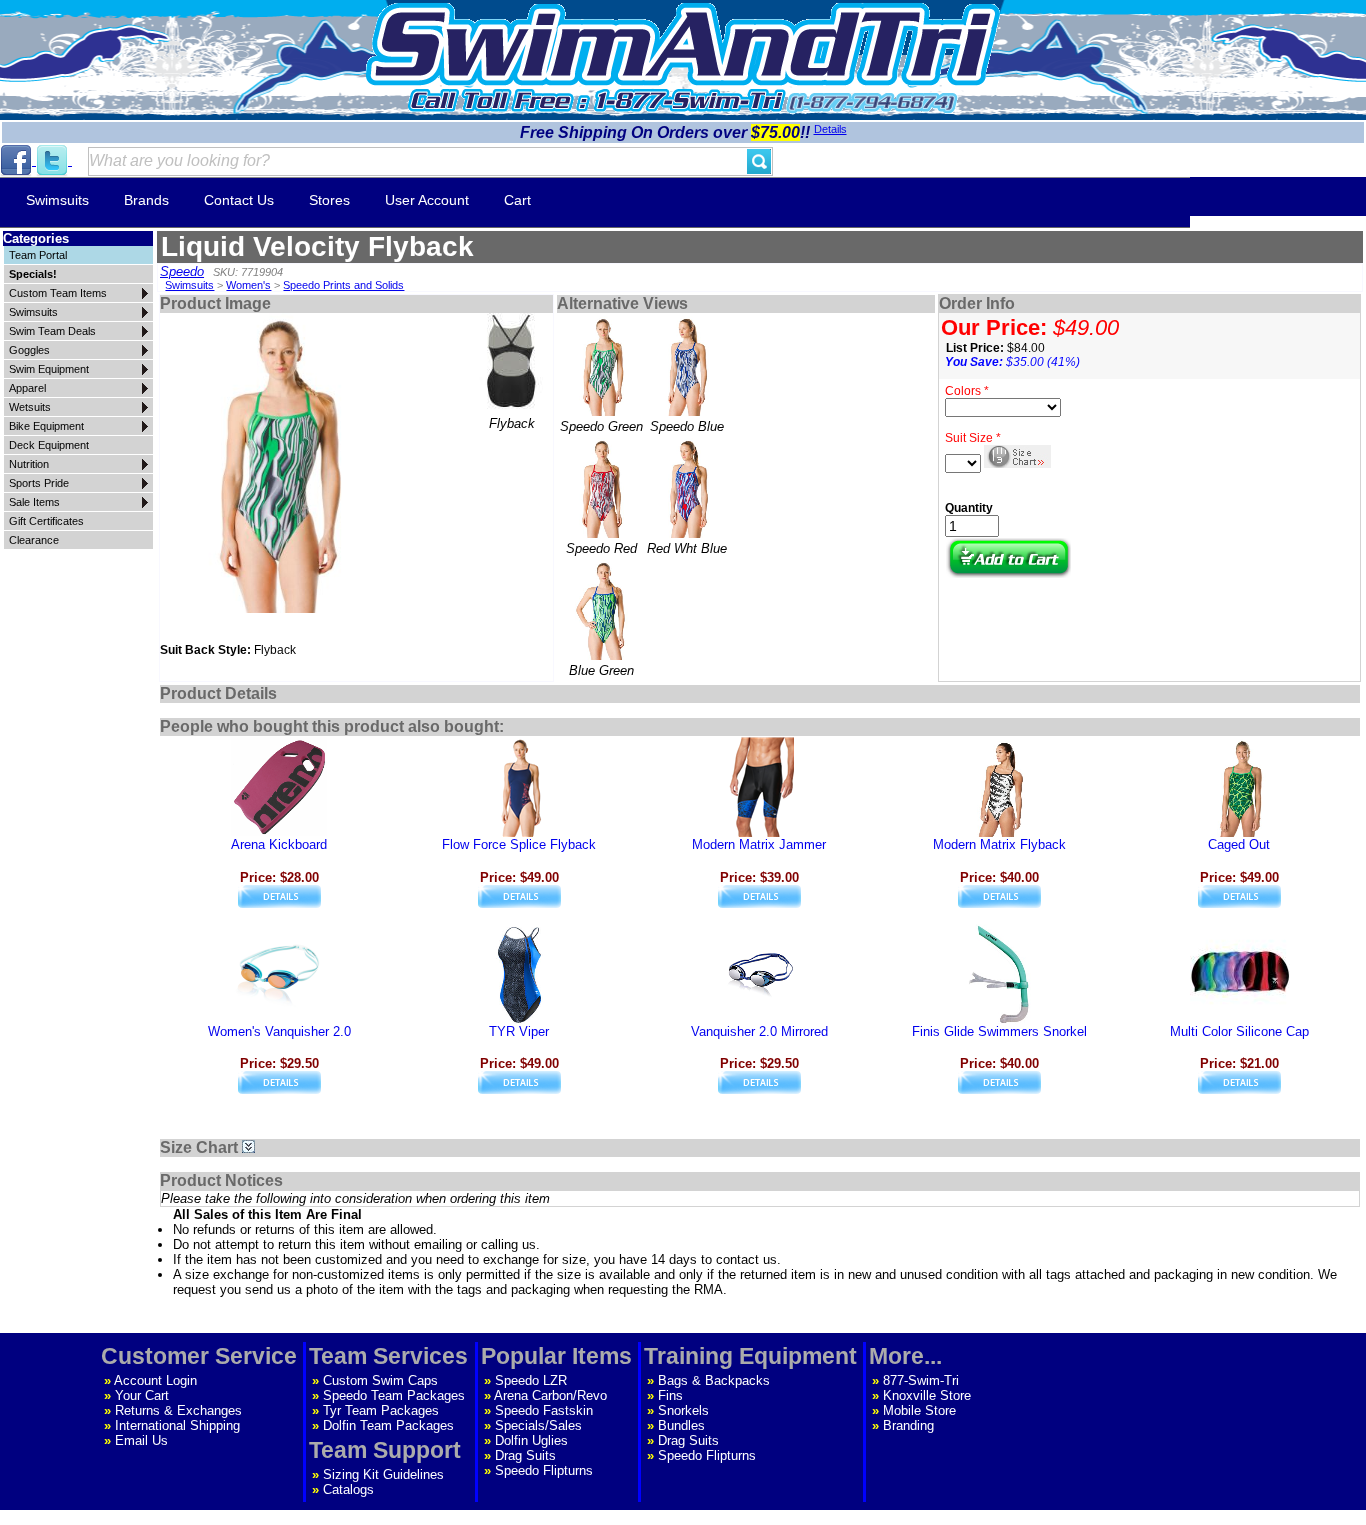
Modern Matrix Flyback (999, 844)
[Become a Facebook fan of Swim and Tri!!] (18, 160)
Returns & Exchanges (178, 1410)
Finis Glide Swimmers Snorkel (999, 1031)
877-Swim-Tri (921, 1380)
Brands (146, 200)
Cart (517, 200)
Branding (908, 1425)
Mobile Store (919, 1410)
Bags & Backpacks (714, 1380)
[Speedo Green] (602, 366)
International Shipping (177, 1425)
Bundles (681, 1425)
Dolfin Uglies (531, 1440)
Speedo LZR (531, 1380)
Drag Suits (525, 1455)
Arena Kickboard (279, 844)
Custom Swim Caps (380, 1380)
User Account (427, 200)
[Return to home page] (683, 44)
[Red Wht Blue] (687, 488)
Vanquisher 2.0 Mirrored (759, 1031)
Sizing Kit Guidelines (383, 1474)
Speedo (182, 271)
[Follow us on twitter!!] (54, 160)
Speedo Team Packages (394, 1395)
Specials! (33, 274)
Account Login (155, 1380)
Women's (248, 285)
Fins (670, 1395)
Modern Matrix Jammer (759, 844)
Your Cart (142, 1395)
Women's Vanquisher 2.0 (279, 1031)
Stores (329, 200)
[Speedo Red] (602, 488)
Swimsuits (57, 200)
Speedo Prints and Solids (343, 285)
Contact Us (239, 200)
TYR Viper (519, 1031)
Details (830, 129)
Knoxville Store (927, 1395)
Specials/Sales (538, 1425)
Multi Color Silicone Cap (1239, 1031)
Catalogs (348, 1489)
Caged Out (1239, 844)
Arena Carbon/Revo (550, 1395)
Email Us (141, 1440)
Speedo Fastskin (544, 1410)
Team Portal (38, 255)
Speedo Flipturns (544, 1470)
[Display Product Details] (279, 903)
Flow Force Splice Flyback (519, 844)
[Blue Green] (602, 610)
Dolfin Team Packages (388, 1425)
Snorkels (683, 1410)
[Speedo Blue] (687, 366)
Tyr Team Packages (381, 1410)
